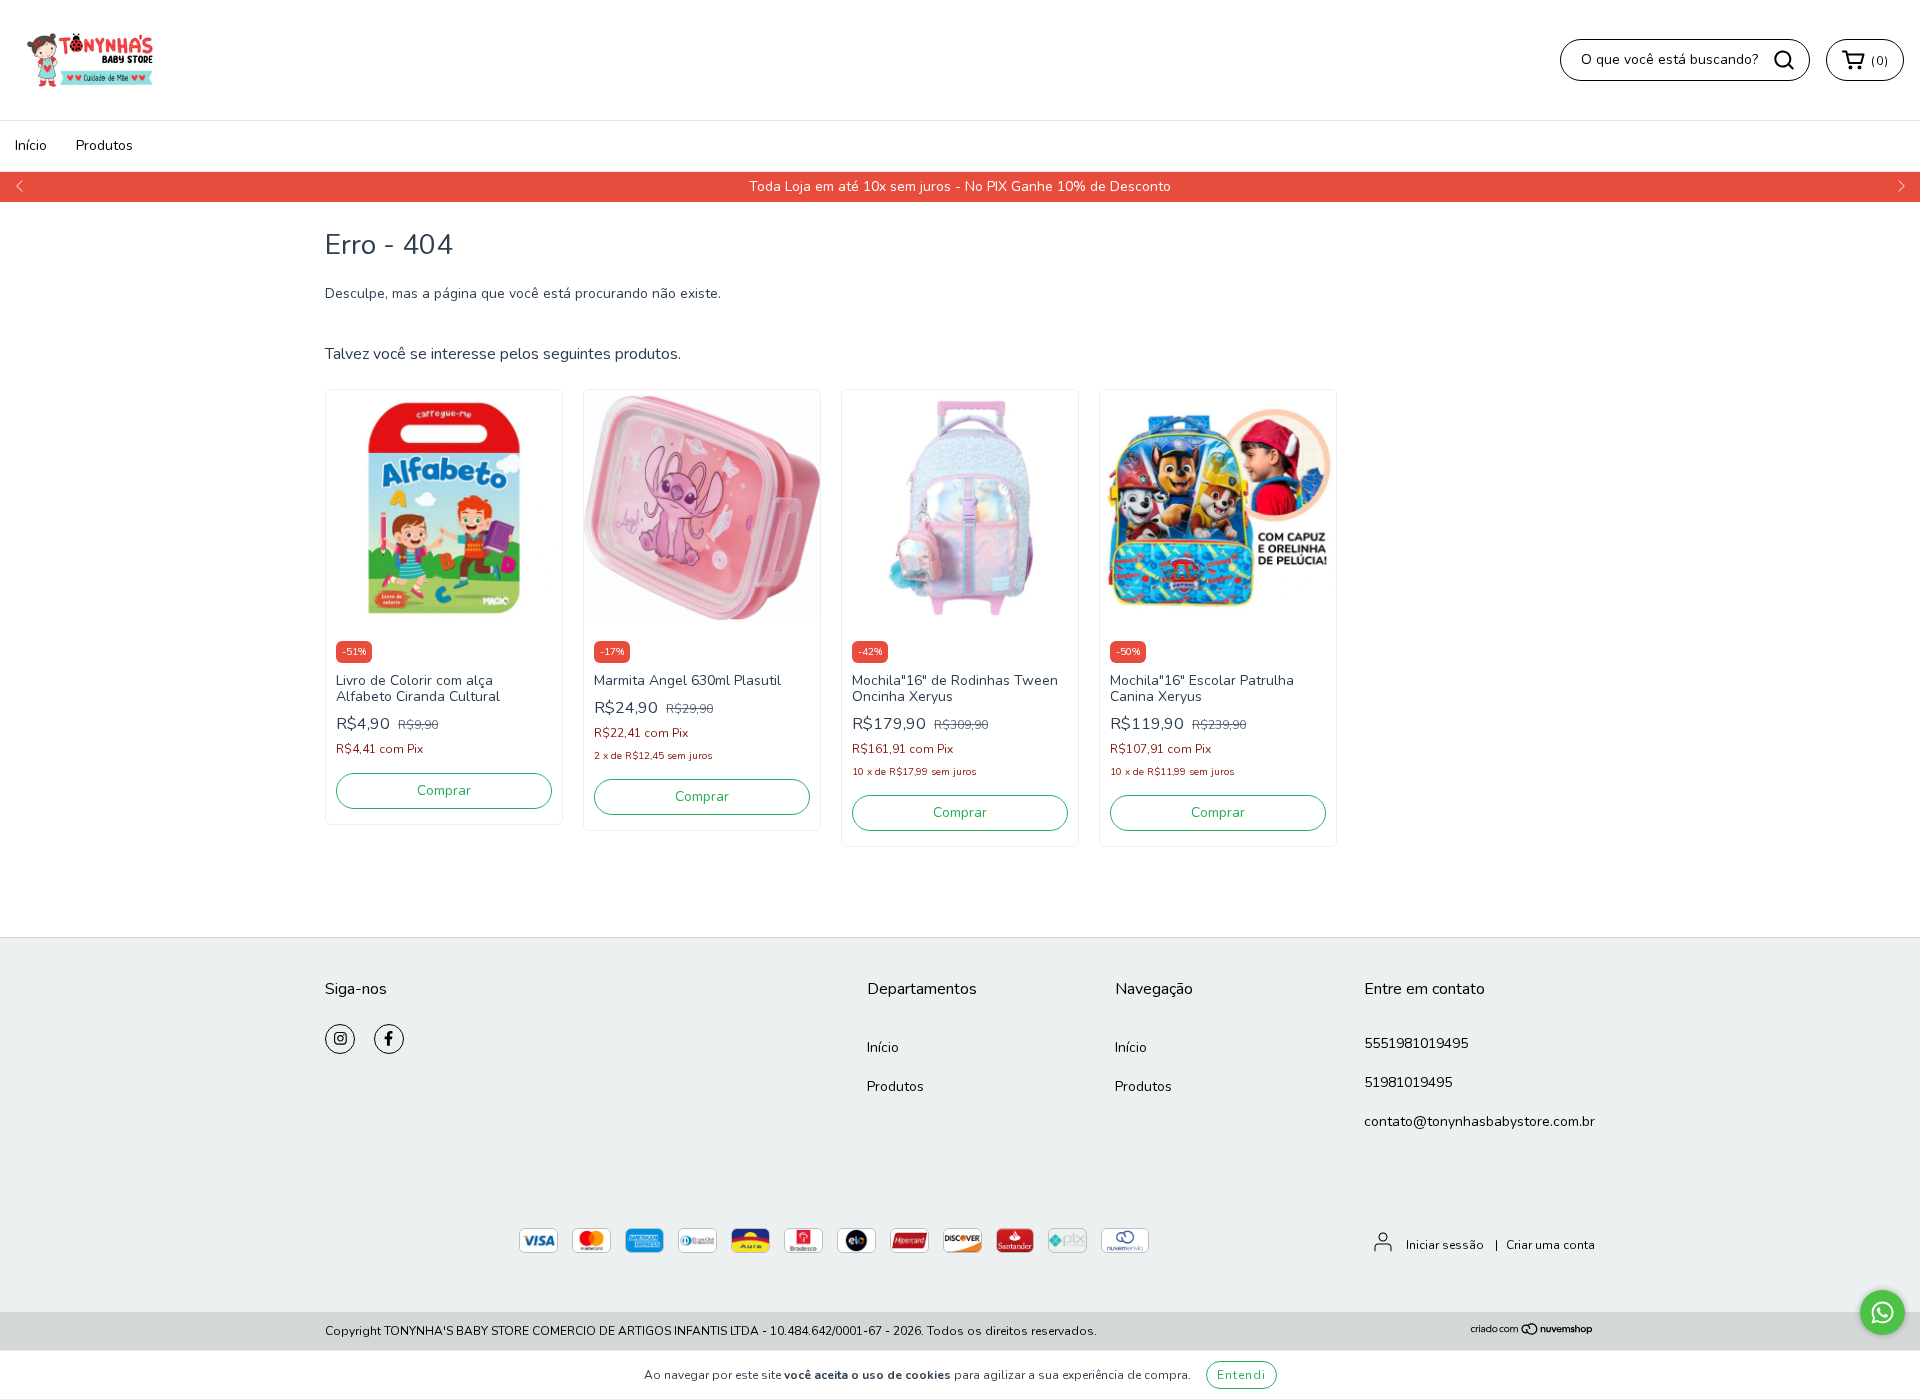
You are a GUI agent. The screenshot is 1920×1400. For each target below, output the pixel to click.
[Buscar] (1784, 60)
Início (31, 145)
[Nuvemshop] (1532, 1332)
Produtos (104, 145)
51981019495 (1408, 1082)
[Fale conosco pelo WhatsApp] (1882, 1312)
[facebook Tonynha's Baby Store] (389, 1039)
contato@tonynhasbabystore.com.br (1479, 1121)
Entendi (1241, 1375)
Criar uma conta (1550, 1245)
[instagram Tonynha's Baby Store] (340, 1039)
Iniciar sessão (1445, 1245)
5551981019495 (1416, 1043)
